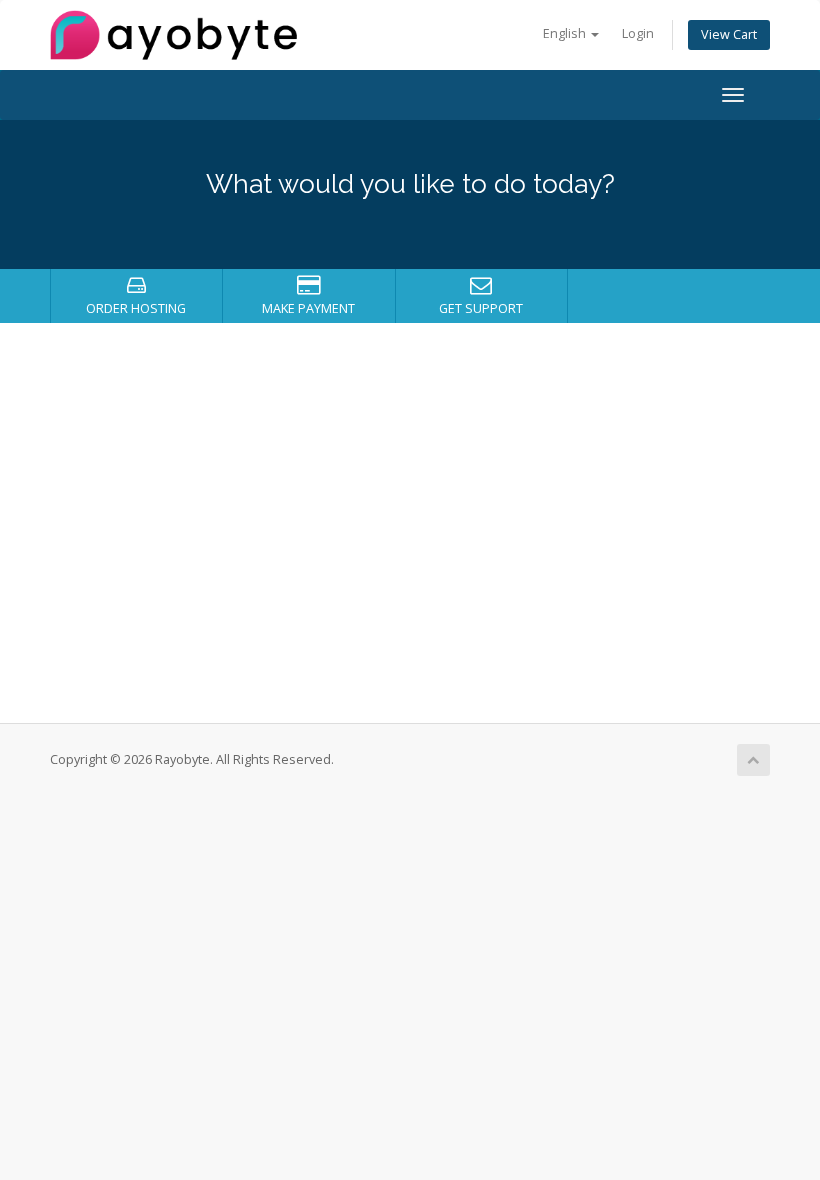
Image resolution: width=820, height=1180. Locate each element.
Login (638, 33)
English (566, 33)
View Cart (729, 34)
